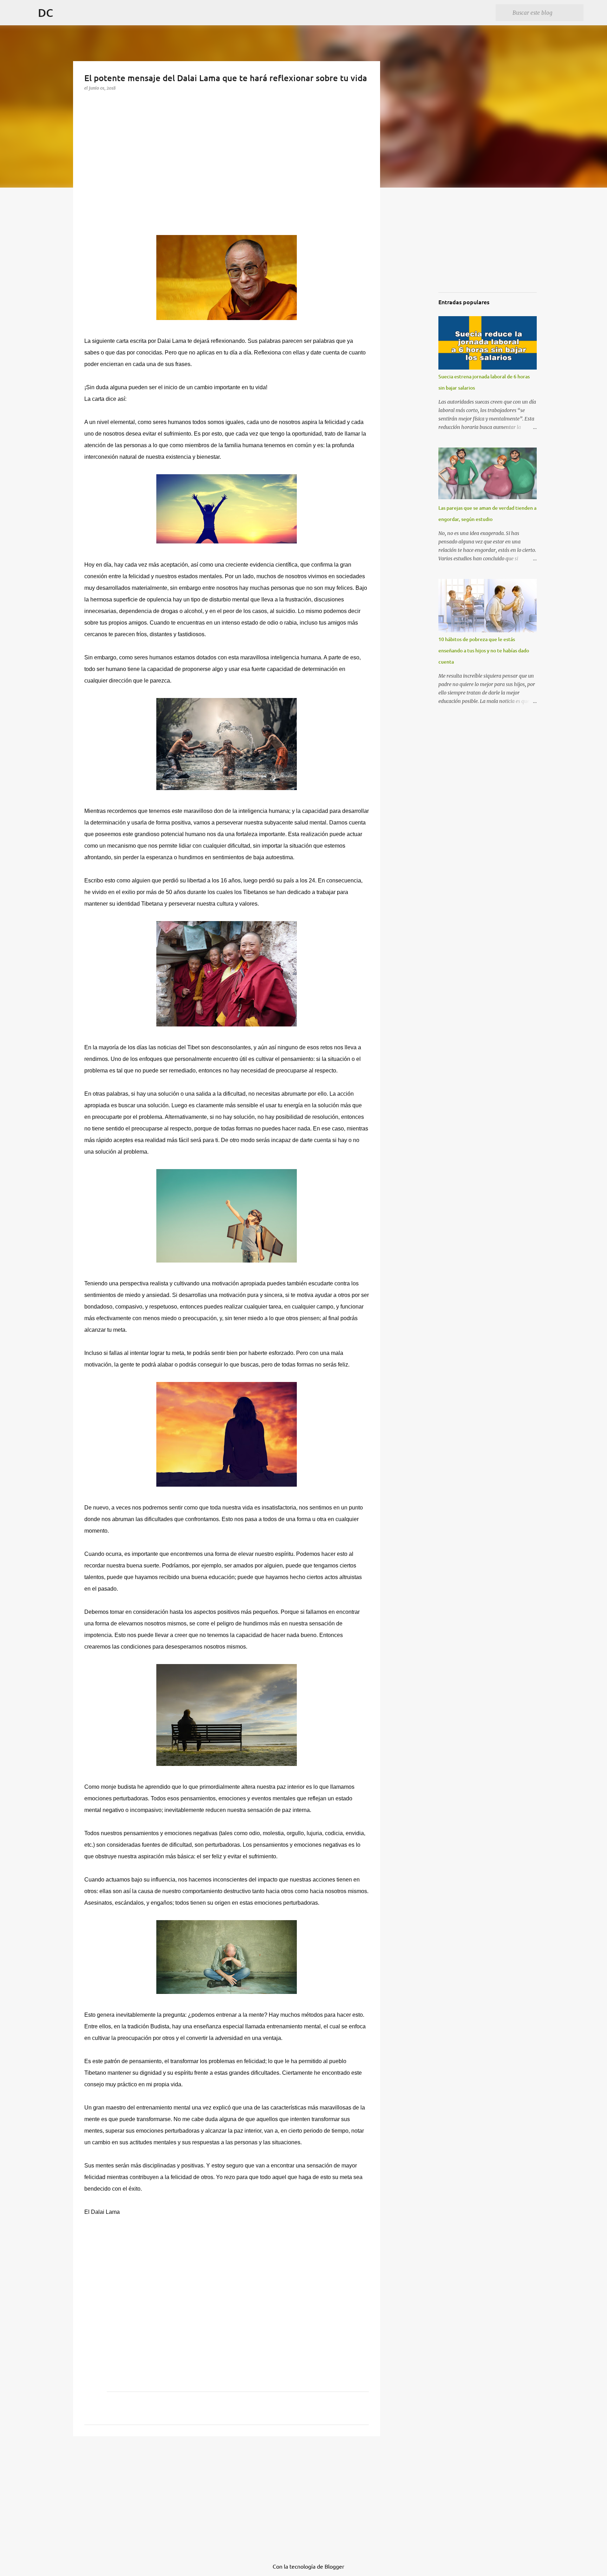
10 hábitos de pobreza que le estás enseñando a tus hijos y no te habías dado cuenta (484, 650)
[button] (90, 102)
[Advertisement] (137, 176)
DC (45, 12)
